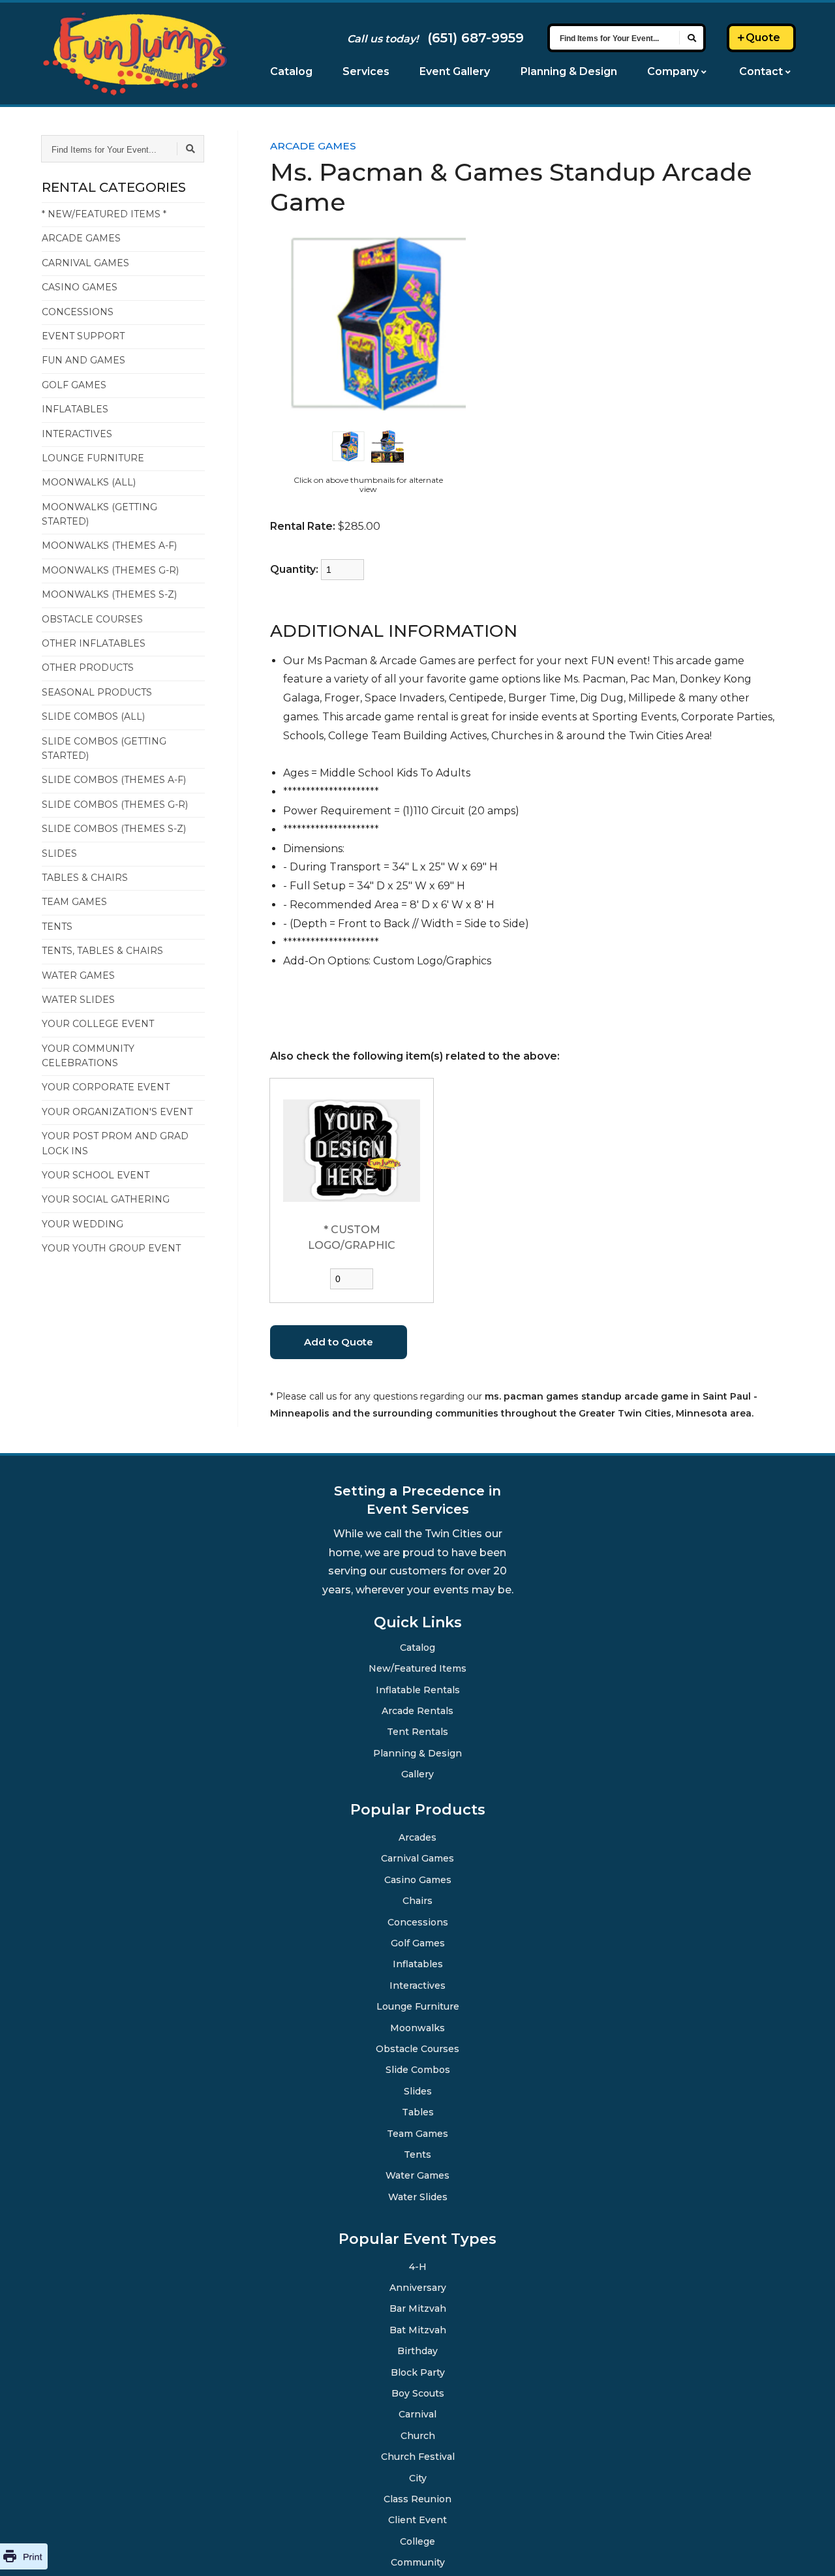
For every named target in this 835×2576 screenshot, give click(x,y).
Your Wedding (83, 1224)
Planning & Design (569, 71)
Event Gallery (455, 71)
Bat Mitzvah (417, 2329)
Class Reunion (417, 2498)
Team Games (74, 902)
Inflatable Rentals (417, 1689)
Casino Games (80, 287)
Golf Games (74, 385)
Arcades (417, 1837)
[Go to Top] (809, 2551)
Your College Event (98, 1024)
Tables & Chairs (85, 878)
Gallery (418, 1773)
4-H (418, 2266)
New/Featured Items (418, 1668)
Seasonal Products (97, 692)
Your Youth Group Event (111, 1248)
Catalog (291, 71)
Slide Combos (418, 2069)
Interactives (77, 434)
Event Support (83, 336)
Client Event (418, 2519)
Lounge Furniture (93, 458)
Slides (59, 853)
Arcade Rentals (418, 1710)
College (417, 2541)
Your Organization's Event (117, 1112)
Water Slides (78, 1000)
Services (366, 71)
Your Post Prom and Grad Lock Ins (115, 1143)
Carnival (418, 2414)
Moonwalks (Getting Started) (99, 514)
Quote (763, 38)
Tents (57, 927)
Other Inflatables (94, 643)
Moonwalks (418, 2027)
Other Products (88, 667)
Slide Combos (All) (93, 716)
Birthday (417, 2350)
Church (418, 2435)
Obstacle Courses (92, 619)
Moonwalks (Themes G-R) (110, 570)
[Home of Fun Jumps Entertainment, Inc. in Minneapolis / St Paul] (135, 54)
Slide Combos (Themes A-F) (114, 780)
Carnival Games (85, 263)
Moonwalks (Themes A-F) (109, 545)
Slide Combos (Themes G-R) (115, 805)
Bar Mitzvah (417, 2308)
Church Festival (418, 2456)
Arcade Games (81, 238)
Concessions (78, 312)
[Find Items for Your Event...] (691, 38)
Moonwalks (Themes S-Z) (109, 594)
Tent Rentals (417, 1731)
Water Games (78, 975)
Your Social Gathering (106, 1199)
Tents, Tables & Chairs (102, 951)
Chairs (417, 1900)
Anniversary (418, 2287)
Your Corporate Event (106, 1087)
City (417, 2477)
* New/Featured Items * (104, 214)
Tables (418, 2111)
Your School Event (96, 1175)
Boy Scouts (418, 2393)
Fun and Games (83, 360)
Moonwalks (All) (89, 482)
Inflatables (75, 409)
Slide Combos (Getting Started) (104, 748)
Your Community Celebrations (88, 1056)
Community (417, 2562)
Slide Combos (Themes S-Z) (114, 829)
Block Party (418, 2372)
